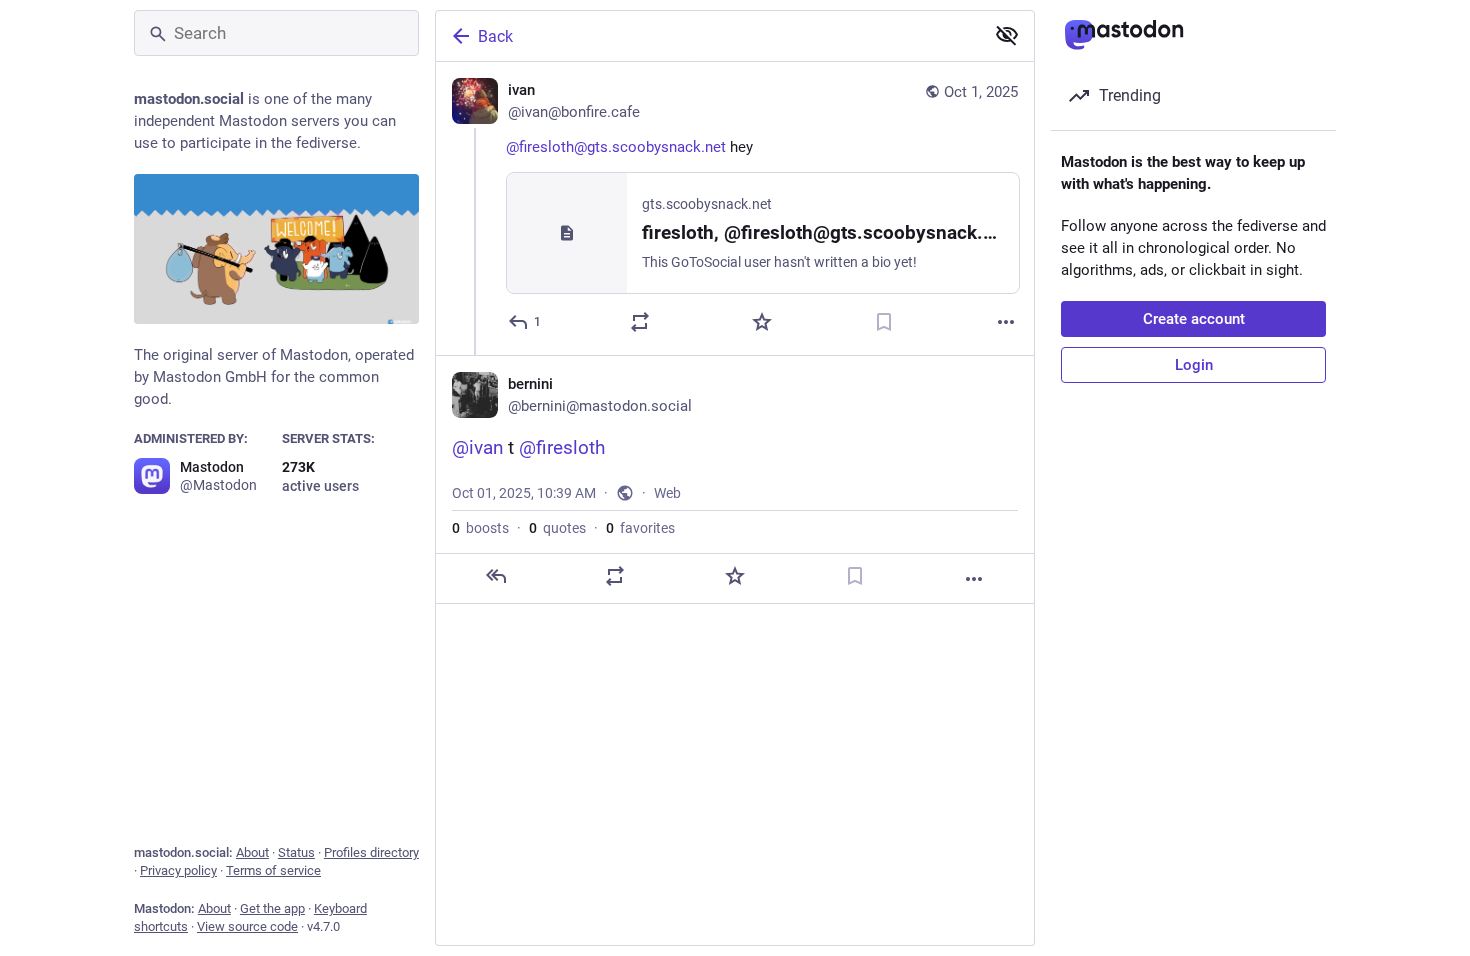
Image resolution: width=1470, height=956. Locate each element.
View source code (247, 926)
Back (495, 36)
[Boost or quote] (640, 322)
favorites (640, 528)
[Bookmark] (884, 322)
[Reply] (496, 576)
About (252, 852)
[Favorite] (762, 322)
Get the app (272, 908)
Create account (1194, 319)
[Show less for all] (1007, 35)
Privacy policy (178, 870)
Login (1194, 365)
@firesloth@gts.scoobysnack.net (616, 147)
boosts (480, 528)
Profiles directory (371, 852)
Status (296, 852)
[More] (1006, 322)
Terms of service (273, 870)
